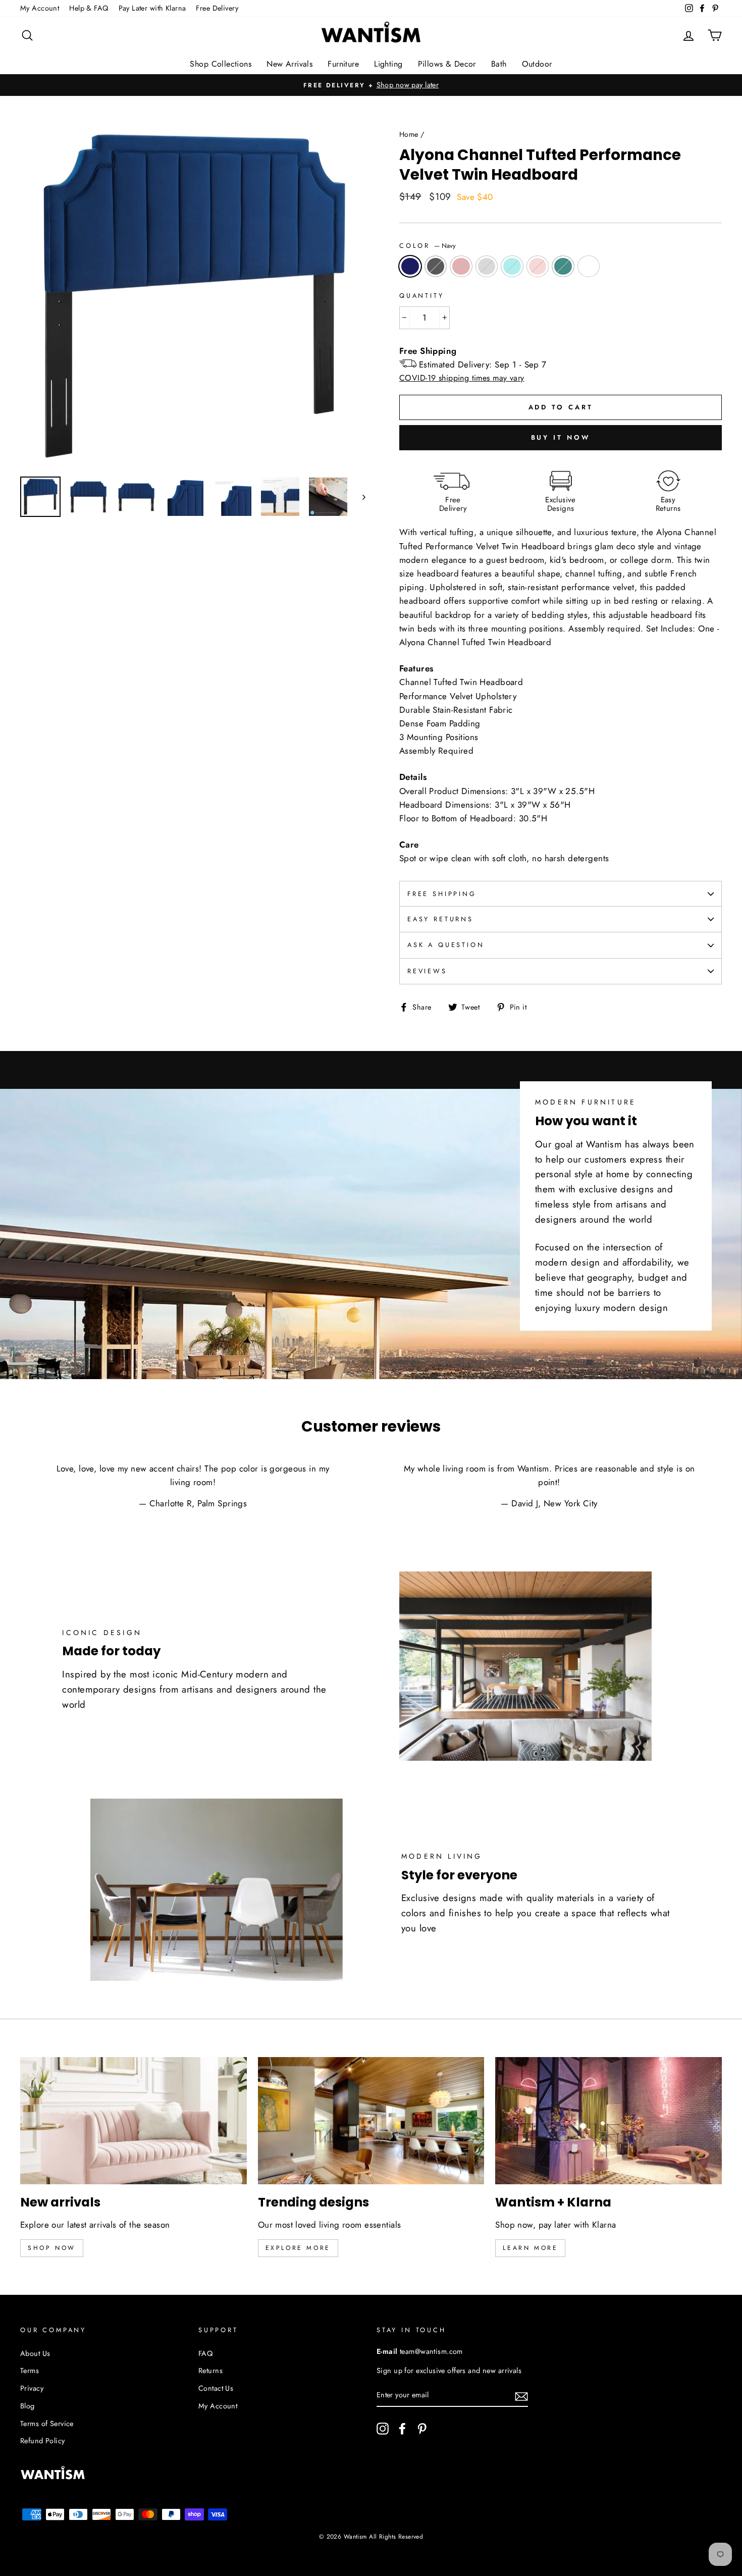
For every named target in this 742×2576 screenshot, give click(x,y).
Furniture (343, 64)
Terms (30, 2371)
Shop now (52, 2248)
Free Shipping (442, 894)
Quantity (422, 296)
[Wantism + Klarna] (608, 2121)
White (589, 266)
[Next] (359, 497)
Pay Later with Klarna (152, 8)
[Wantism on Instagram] (383, 2428)
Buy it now (561, 437)
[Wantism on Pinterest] (422, 2428)
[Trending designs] (371, 2121)
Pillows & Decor (447, 64)
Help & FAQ (89, 8)
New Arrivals (289, 64)
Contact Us (216, 2388)
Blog (28, 2406)
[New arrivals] (134, 2121)
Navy (410, 266)
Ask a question (446, 945)
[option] (371, 85)
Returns (210, 2371)
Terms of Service (47, 2424)
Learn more (530, 2248)
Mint (512, 266)
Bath (499, 64)
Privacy (32, 2388)
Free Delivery (217, 8)
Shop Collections (221, 64)
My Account (40, 8)
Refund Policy (43, 2441)
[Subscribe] (521, 2396)
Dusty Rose (461, 266)
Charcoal (436, 266)
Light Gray (487, 266)
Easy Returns (440, 919)
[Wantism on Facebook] (402, 2428)
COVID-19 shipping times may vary (462, 378)
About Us (35, 2353)
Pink (538, 266)
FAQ (205, 2353)
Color (428, 246)
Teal (563, 266)
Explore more (298, 2248)
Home (409, 134)
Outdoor (537, 64)
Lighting (388, 64)
